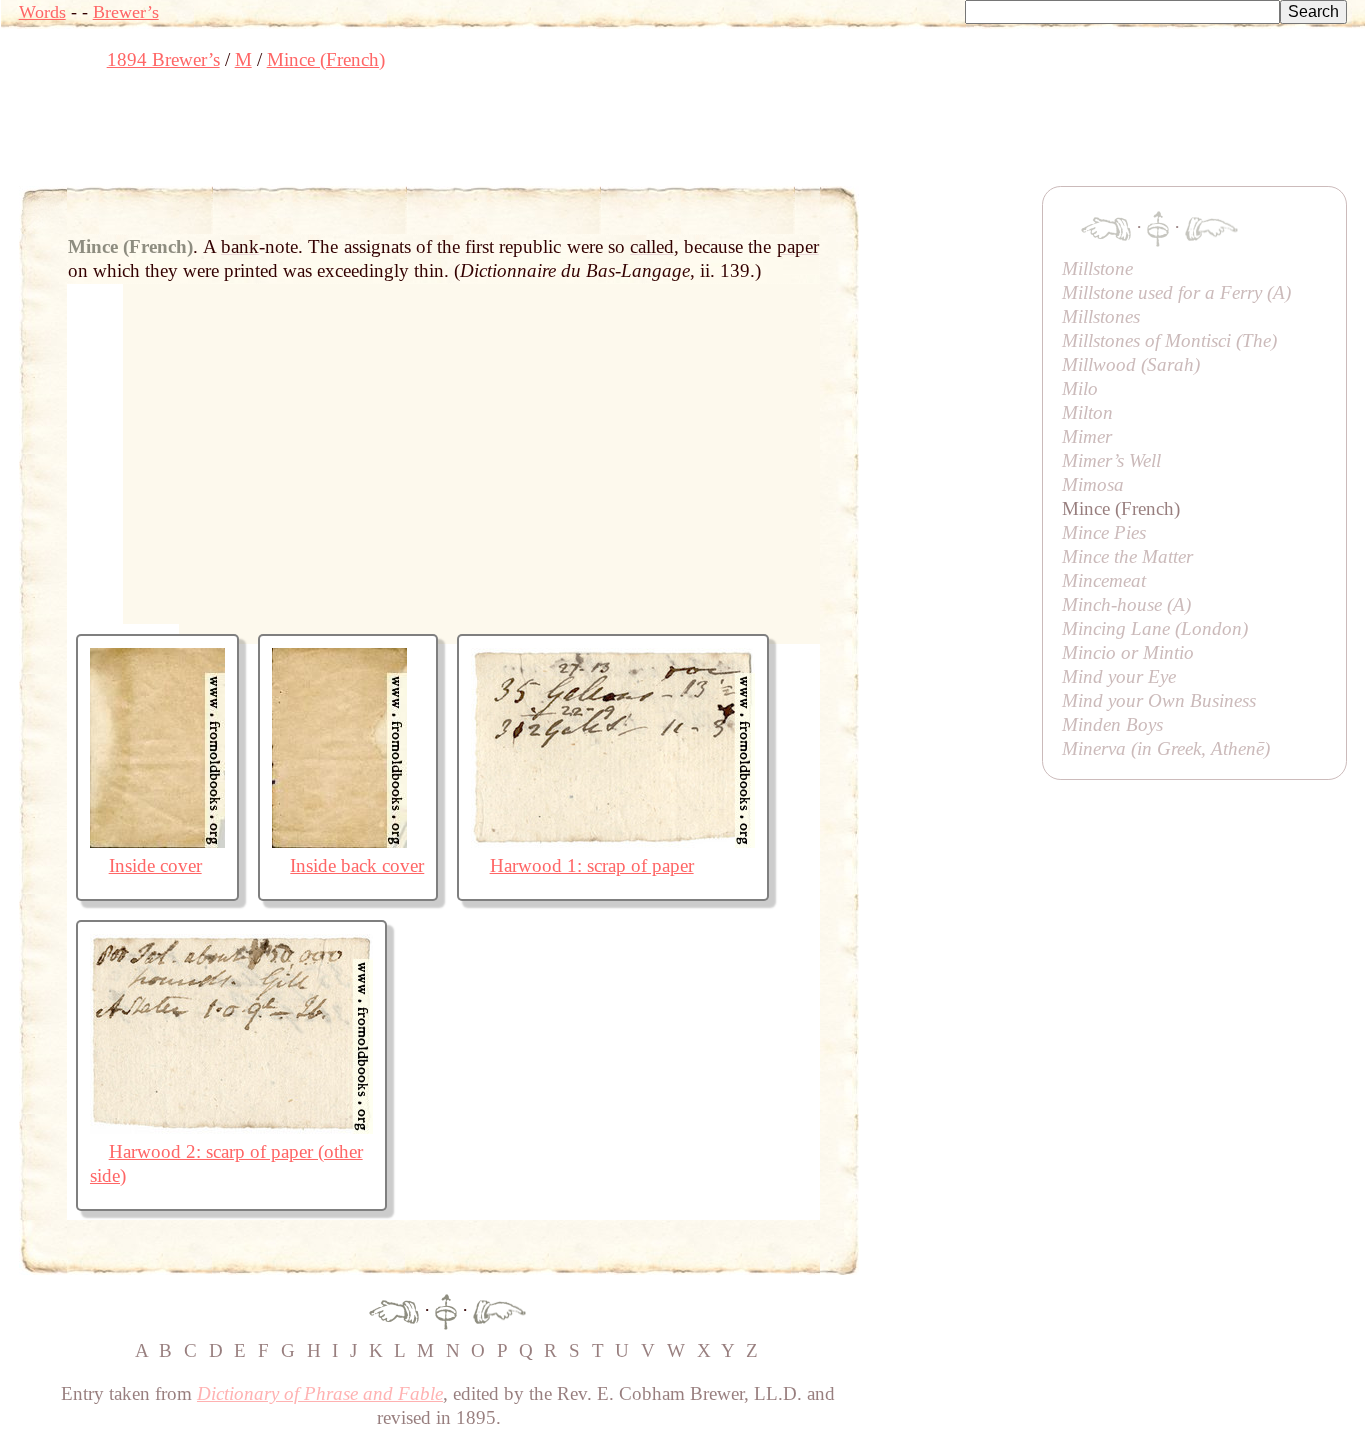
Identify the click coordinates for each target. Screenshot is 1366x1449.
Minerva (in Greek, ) (1166, 748)
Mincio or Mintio (1128, 652)
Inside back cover (357, 865)
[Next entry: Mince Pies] (499, 1309)
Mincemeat (1104, 580)
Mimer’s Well (1111, 460)
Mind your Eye (1119, 676)
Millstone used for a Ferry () (1176, 292)
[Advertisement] (383, 135)
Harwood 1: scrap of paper (592, 865)
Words (42, 12)
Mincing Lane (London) (1155, 628)
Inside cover (155, 865)
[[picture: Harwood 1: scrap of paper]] (613, 841)
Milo (1080, 388)
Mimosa (1093, 484)
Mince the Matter (1127, 556)
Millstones (1101, 316)
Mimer (1087, 436)
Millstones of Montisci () (1169, 340)
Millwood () (1131, 364)
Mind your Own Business (1159, 700)
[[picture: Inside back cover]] (339, 841)
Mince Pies (1104, 532)
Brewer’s (126, 12)
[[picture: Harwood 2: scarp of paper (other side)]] (231, 1127)
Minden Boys (1112, 724)
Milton (1087, 412)
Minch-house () (1126, 604)
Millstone (1097, 268)
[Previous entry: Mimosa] (394, 1309)
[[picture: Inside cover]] (157, 841)
